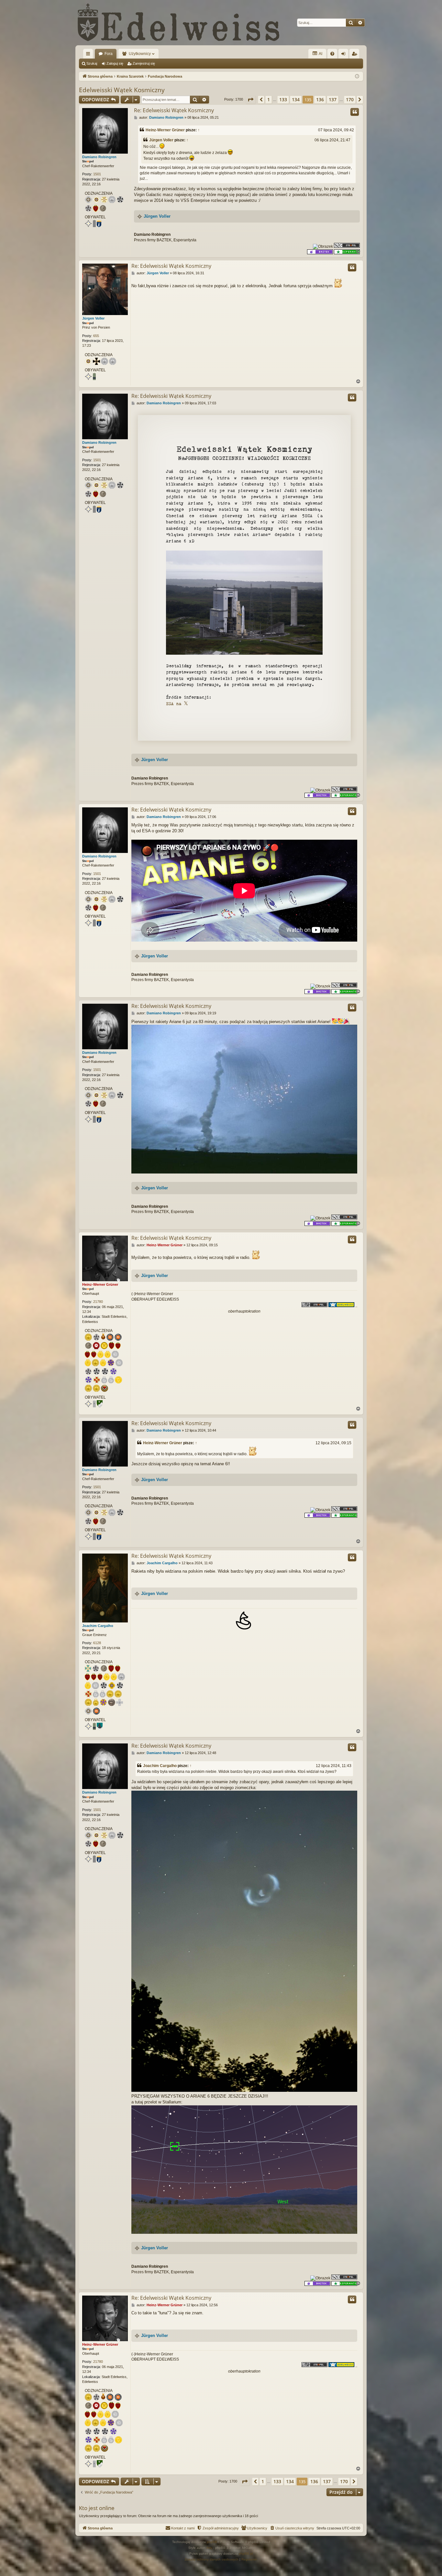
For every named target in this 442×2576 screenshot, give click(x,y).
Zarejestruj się (144, 63)
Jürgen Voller (161, 140)
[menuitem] (332, 54)
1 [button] (269, 99)
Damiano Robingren (99, 157)
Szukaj (92, 63)
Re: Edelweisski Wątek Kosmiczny (174, 110)
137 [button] (333, 99)
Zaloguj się (115, 63)
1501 (97, 174)
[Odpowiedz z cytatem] (355, 112)
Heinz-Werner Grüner (165, 130)
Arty (209, 2548)
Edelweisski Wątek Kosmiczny (122, 90)
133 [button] (283, 99)
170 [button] (350, 99)
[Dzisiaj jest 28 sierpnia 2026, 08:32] (357, 76)
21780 (98, 1302)
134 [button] (296, 99)
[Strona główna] (179, 23)
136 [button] (320, 99)
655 (96, 336)
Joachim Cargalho (98, 1626)
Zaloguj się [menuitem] (345, 55)
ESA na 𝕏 (177, 704)
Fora (109, 54)
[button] (250, 100)
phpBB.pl (246, 2554)
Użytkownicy (140, 54)
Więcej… (89, 55)
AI (320, 54)
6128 (97, 1643)
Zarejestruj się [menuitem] (356, 55)
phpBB (212, 2542)
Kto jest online (97, 2508)
